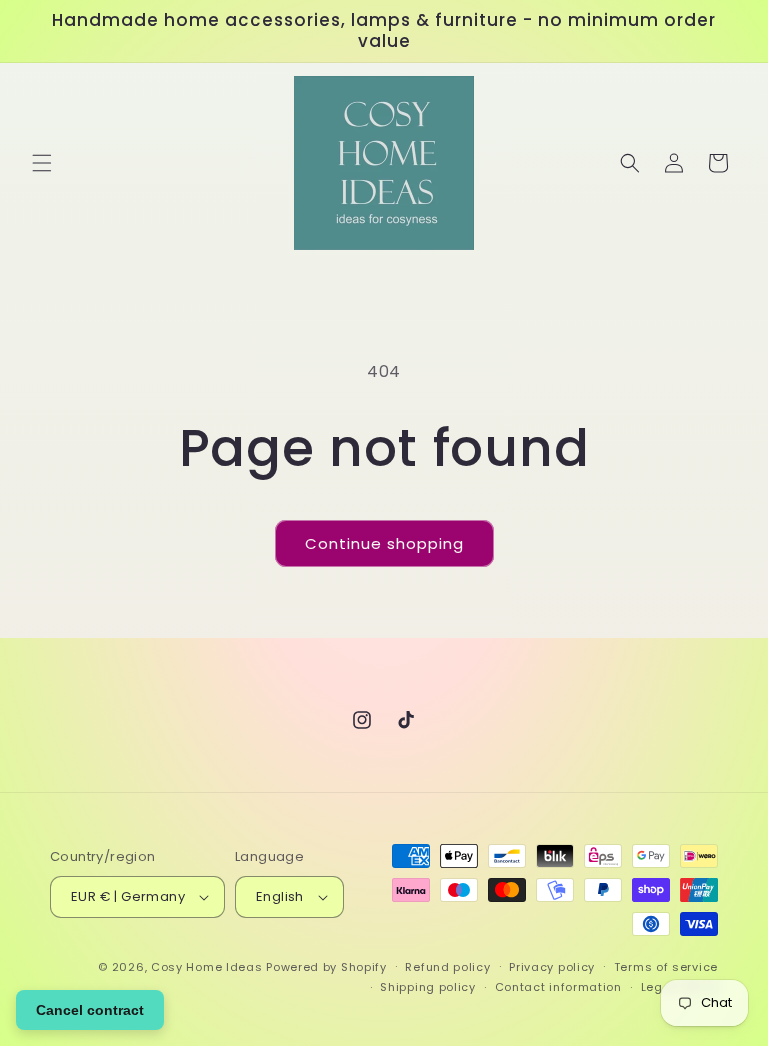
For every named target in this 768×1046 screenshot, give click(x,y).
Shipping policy (428, 987)
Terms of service (666, 967)
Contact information (558, 987)
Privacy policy (552, 967)
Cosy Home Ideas (207, 967)
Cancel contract (90, 1010)
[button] (42, 163)
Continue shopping (384, 543)
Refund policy (447, 967)
